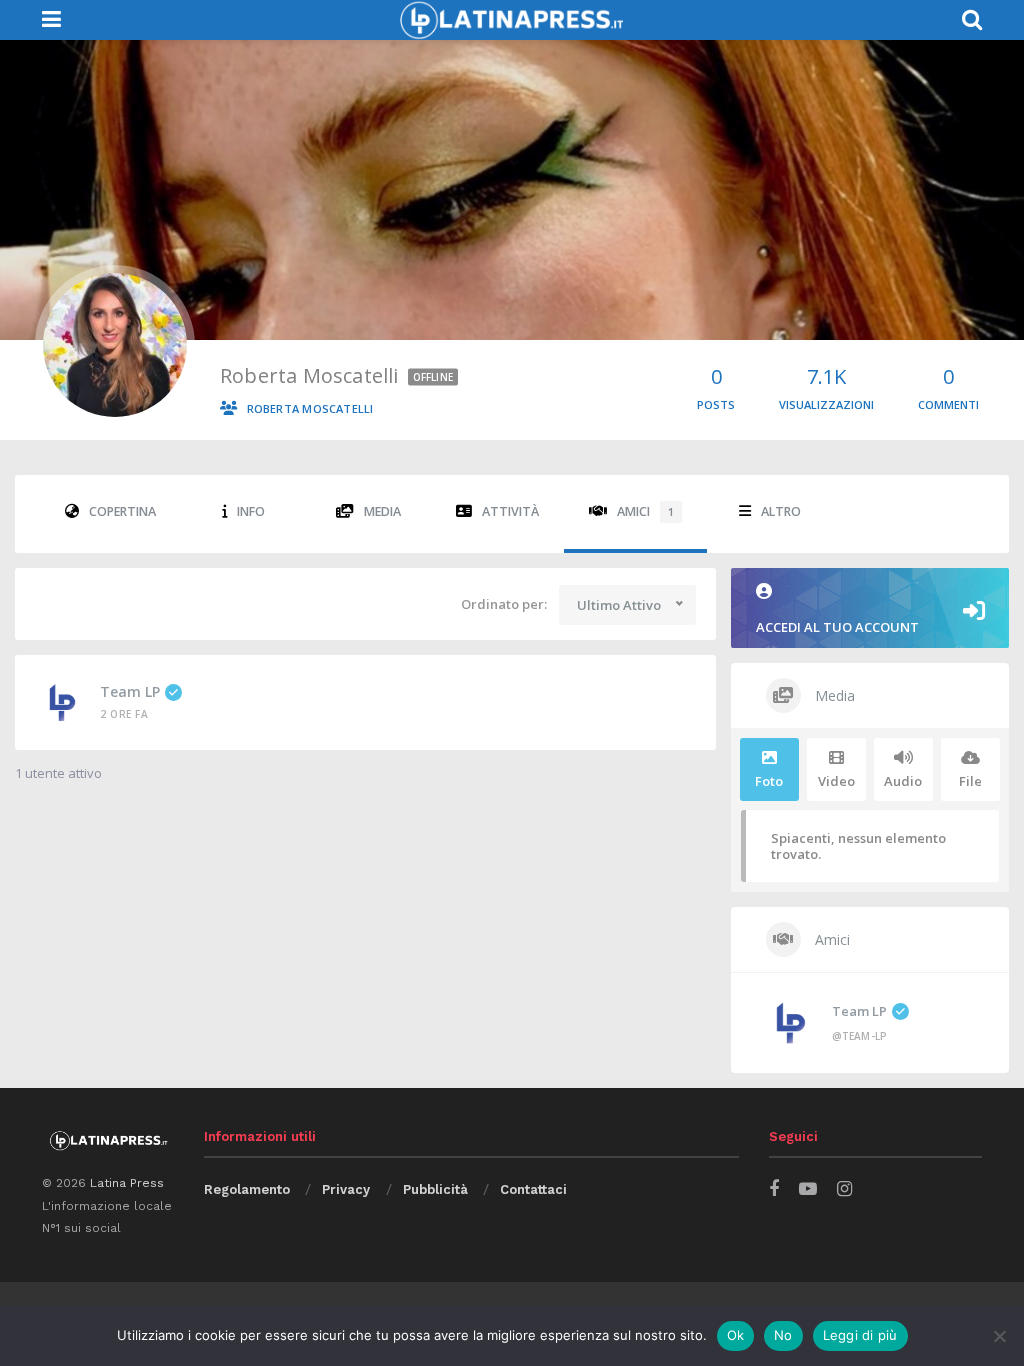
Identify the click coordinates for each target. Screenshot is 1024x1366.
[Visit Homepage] (511, 20)
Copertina (122, 511)
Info (251, 511)
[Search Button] (972, 20)
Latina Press (127, 1183)
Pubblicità (435, 1189)
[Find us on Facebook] (774, 1189)
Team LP (130, 691)
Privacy (346, 1189)
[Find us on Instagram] (844, 1189)
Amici (645, 511)
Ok (736, 1335)
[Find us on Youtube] (808, 1189)
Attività (510, 511)
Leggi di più (860, 1335)
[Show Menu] (51, 20)
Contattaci (533, 1189)
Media (382, 511)
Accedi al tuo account (837, 627)
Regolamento (247, 1189)
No (783, 1335)
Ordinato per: (504, 604)
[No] (999, 1336)
